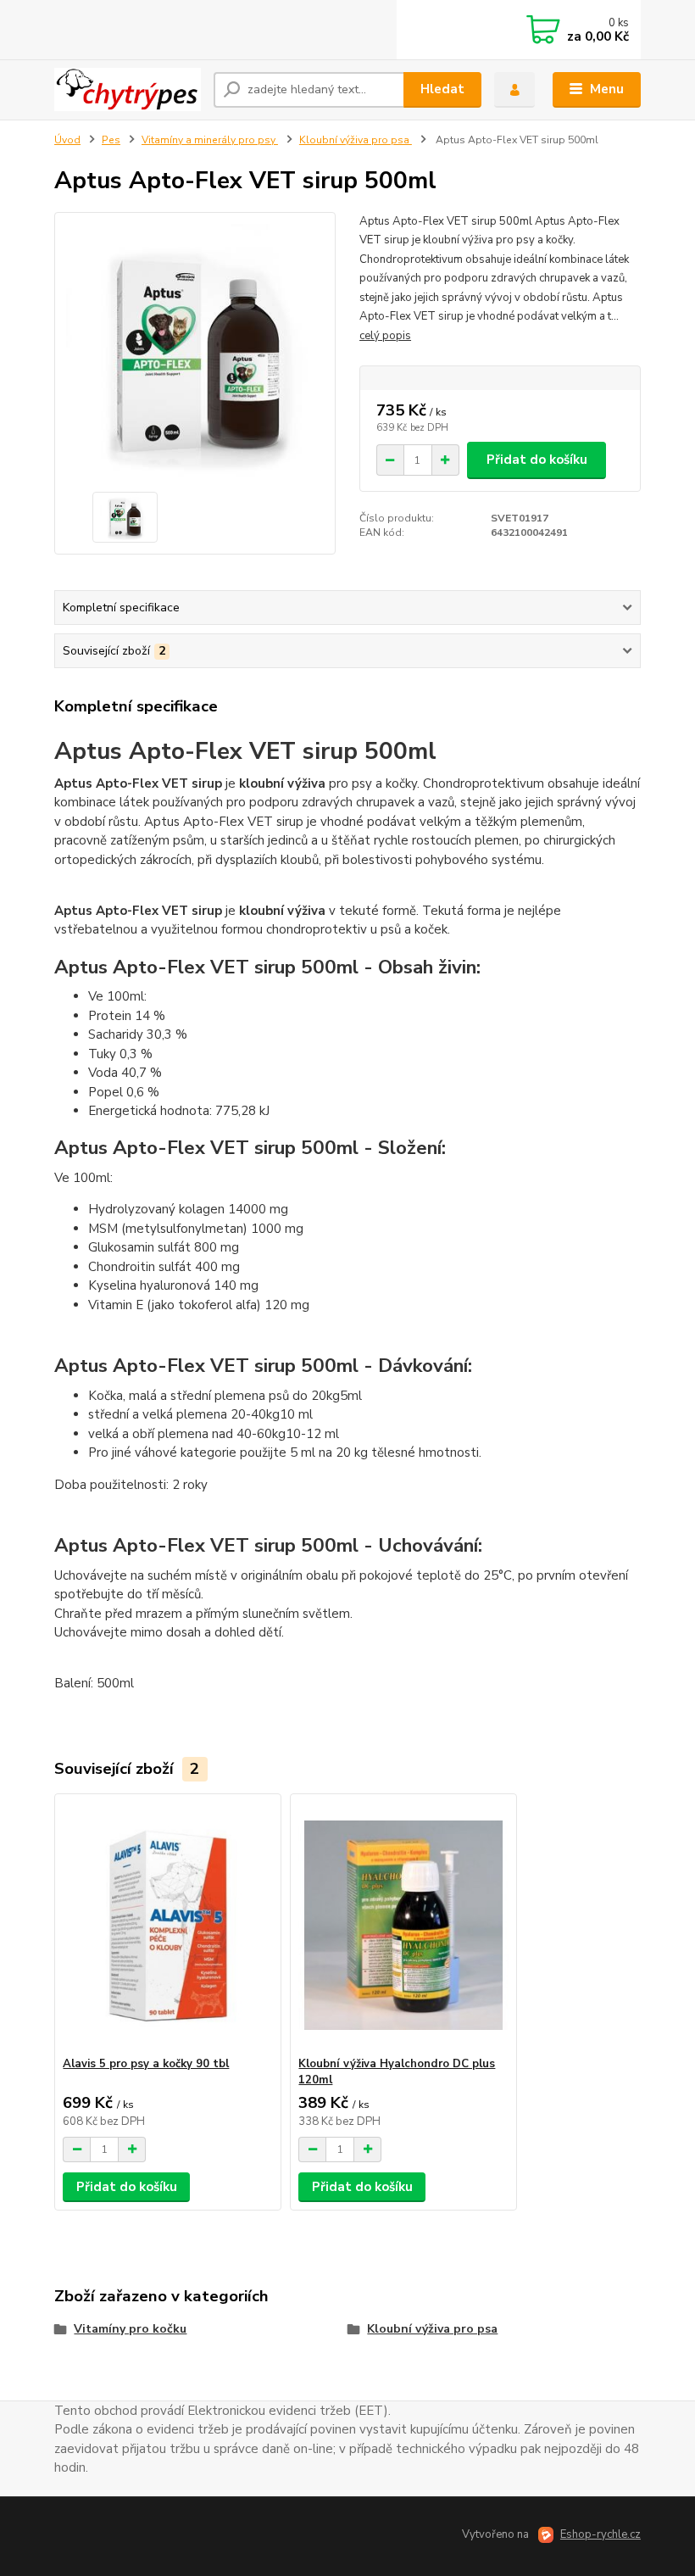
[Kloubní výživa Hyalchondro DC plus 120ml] (403, 1925)
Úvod (67, 140)
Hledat (442, 89)
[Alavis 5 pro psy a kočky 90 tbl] (167, 1925)
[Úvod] (128, 89)
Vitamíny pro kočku (130, 2329)
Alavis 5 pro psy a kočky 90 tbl (146, 2064)
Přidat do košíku (537, 460)
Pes (111, 140)
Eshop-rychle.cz (600, 2534)
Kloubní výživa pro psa (356, 140)
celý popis (385, 336)
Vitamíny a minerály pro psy (210, 140)
